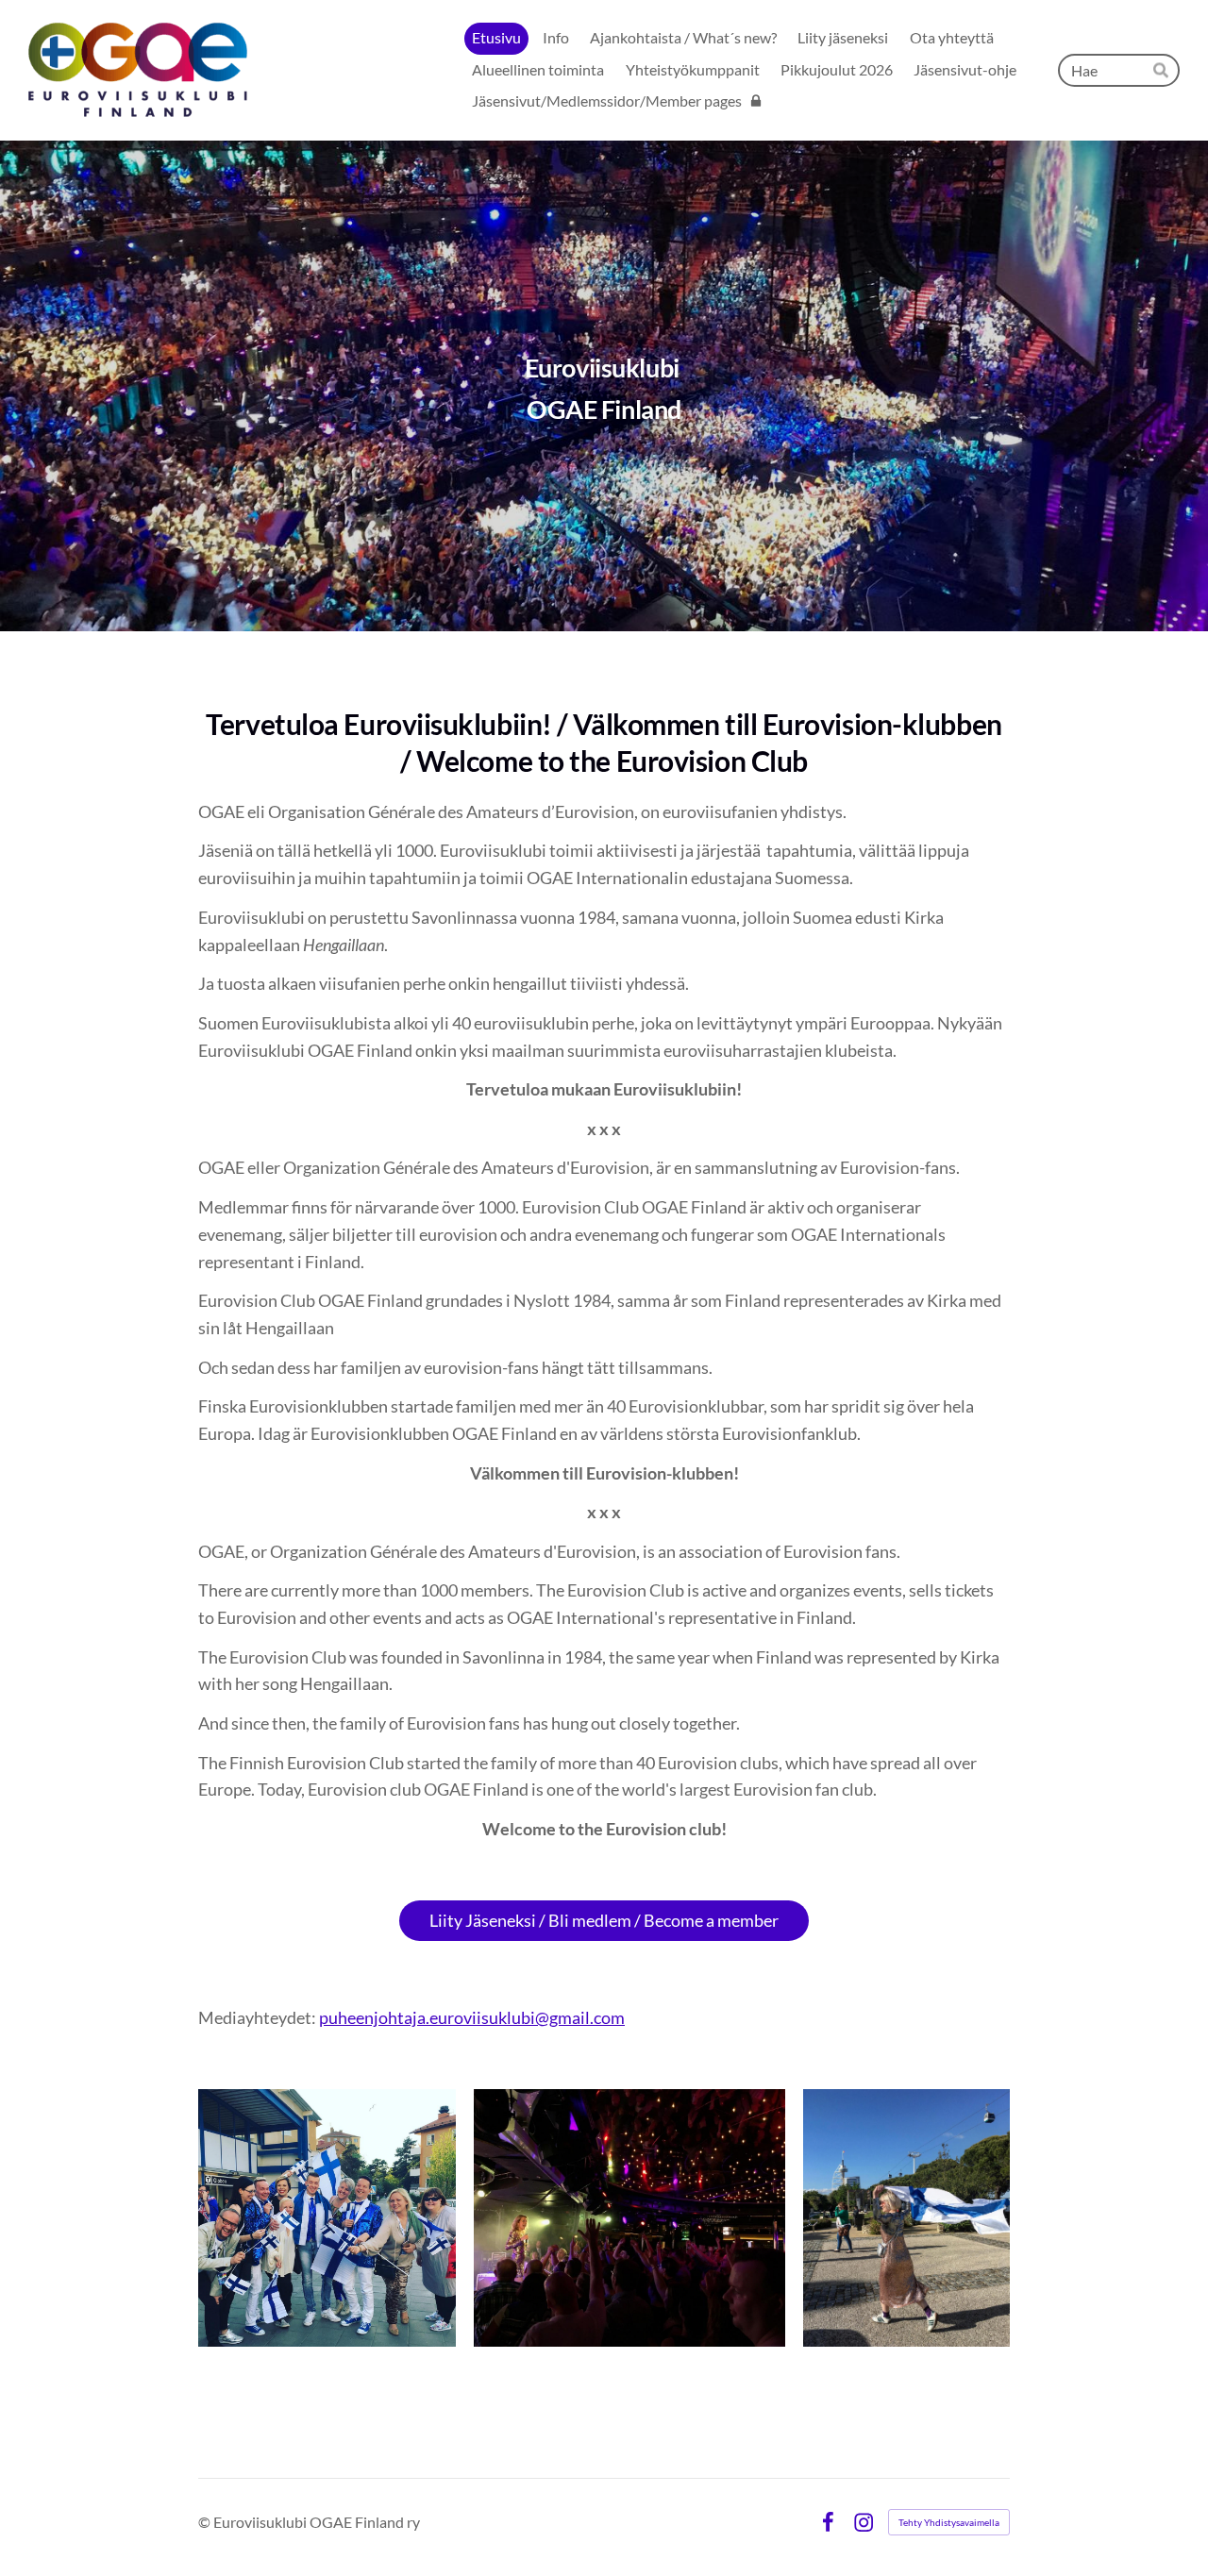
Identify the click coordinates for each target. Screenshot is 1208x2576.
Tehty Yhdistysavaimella (949, 2522)
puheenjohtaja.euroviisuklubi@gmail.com (472, 2017)
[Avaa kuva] (327, 2218)
